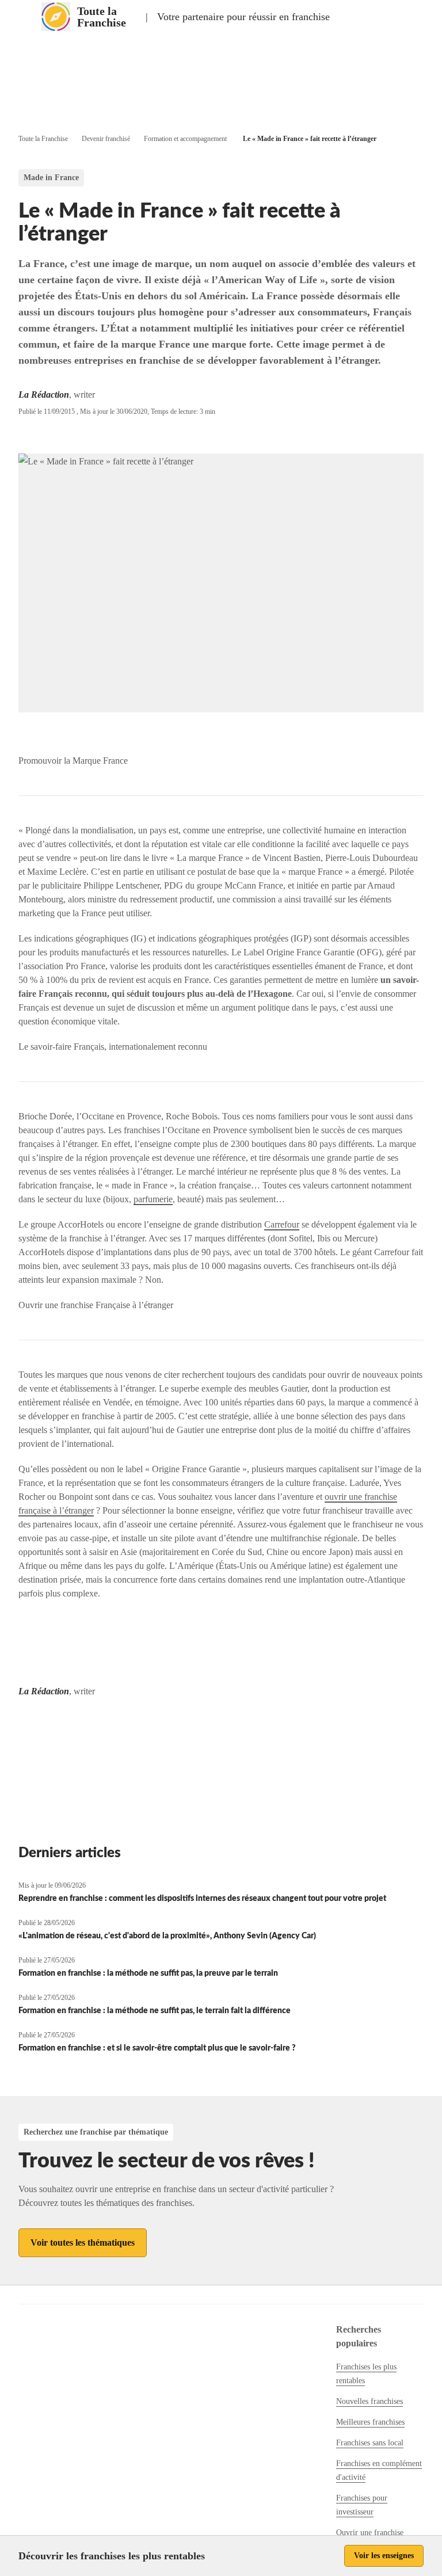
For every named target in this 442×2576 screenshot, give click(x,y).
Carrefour (282, 1224)
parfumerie (153, 1199)
